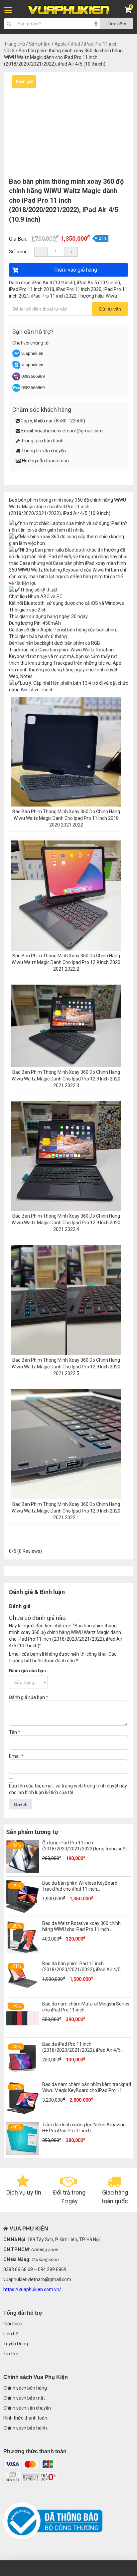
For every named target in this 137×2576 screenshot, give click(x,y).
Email (16, 1756)
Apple (61, 44)
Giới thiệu (13, 2324)
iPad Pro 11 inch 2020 (79, 289)
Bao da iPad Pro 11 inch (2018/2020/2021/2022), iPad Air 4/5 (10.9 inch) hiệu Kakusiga (81, 2050)
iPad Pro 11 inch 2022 (54, 296)
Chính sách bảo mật (24, 2398)
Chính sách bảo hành (25, 2428)
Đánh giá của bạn (27, 1671)
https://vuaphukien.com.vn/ (32, 2289)
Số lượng (18, 252)
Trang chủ (14, 44)
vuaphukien (32, 353)
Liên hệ (11, 2334)
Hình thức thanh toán (25, 2418)
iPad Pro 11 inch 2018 (32, 289)
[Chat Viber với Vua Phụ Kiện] (16, 379)
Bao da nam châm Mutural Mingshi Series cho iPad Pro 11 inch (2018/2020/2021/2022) (86, 2010)
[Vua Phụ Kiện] (69, 10)
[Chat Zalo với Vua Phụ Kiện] (16, 390)
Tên (15, 1732)
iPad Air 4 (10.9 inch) (54, 283)
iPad (75, 44)
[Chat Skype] (16, 367)
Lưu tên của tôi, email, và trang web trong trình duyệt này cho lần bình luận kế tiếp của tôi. (68, 1789)
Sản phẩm (40, 44)
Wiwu (111, 296)
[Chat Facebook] (17, 356)
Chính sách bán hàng (25, 2388)
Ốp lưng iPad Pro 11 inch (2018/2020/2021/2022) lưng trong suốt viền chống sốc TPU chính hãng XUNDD (85, 1849)
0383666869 (33, 376)
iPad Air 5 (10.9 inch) (99, 283)
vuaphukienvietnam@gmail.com (69, 431)
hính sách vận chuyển (29, 2408)
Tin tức (11, 2354)
